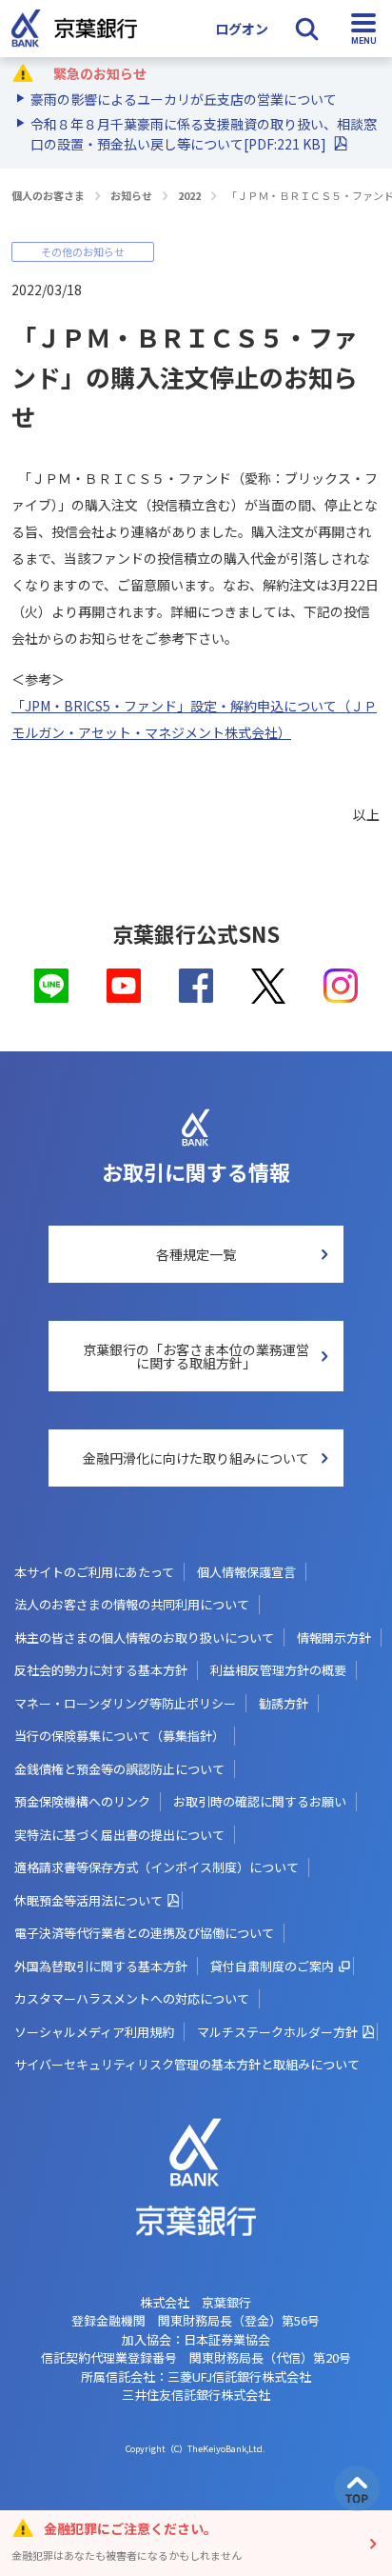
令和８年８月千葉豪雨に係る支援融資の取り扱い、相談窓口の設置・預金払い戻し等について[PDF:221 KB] (204, 134)
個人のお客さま (48, 195)
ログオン (242, 29)
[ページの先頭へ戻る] (357, 2488)
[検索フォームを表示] (306, 29)
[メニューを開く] (363, 29)
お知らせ (131, 195)
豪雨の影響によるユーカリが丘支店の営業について (184, 99)
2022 (189, 195)
